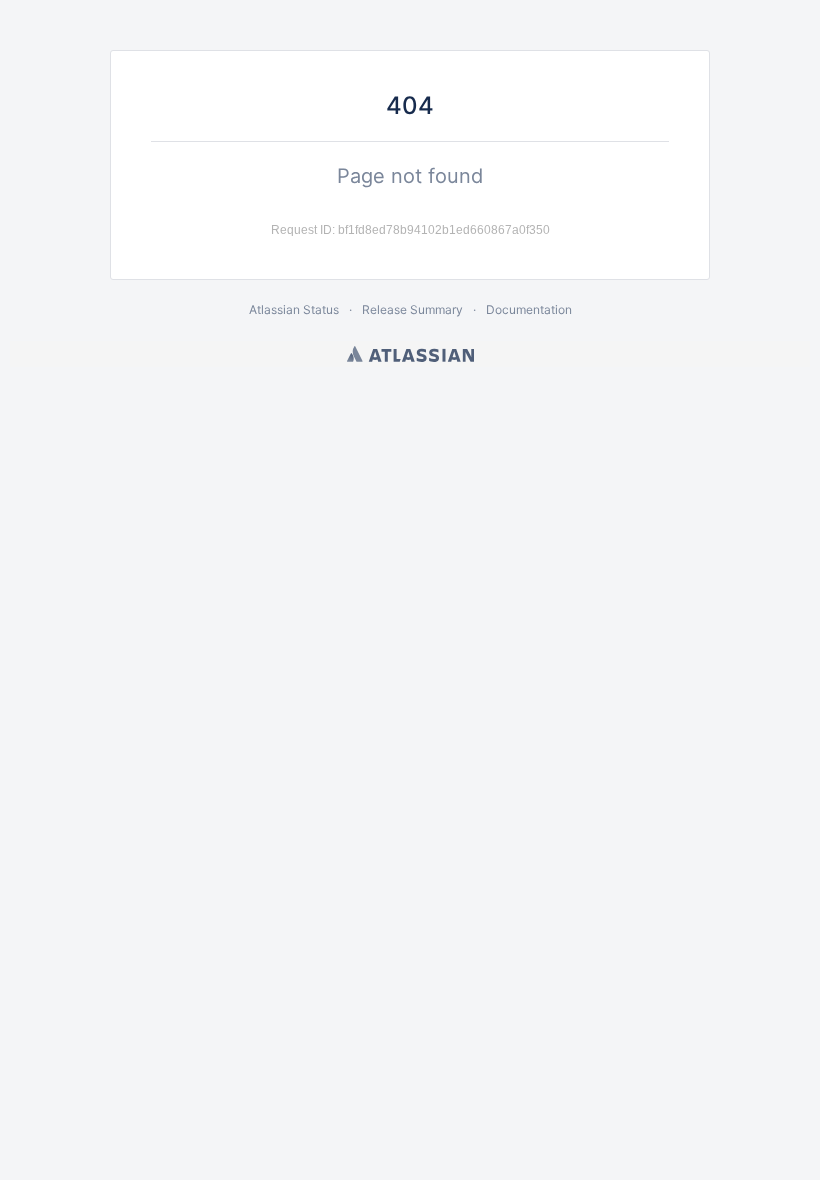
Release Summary (412, 309)
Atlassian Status (294, 309)
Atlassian (410, 354)
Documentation (529, 309)
